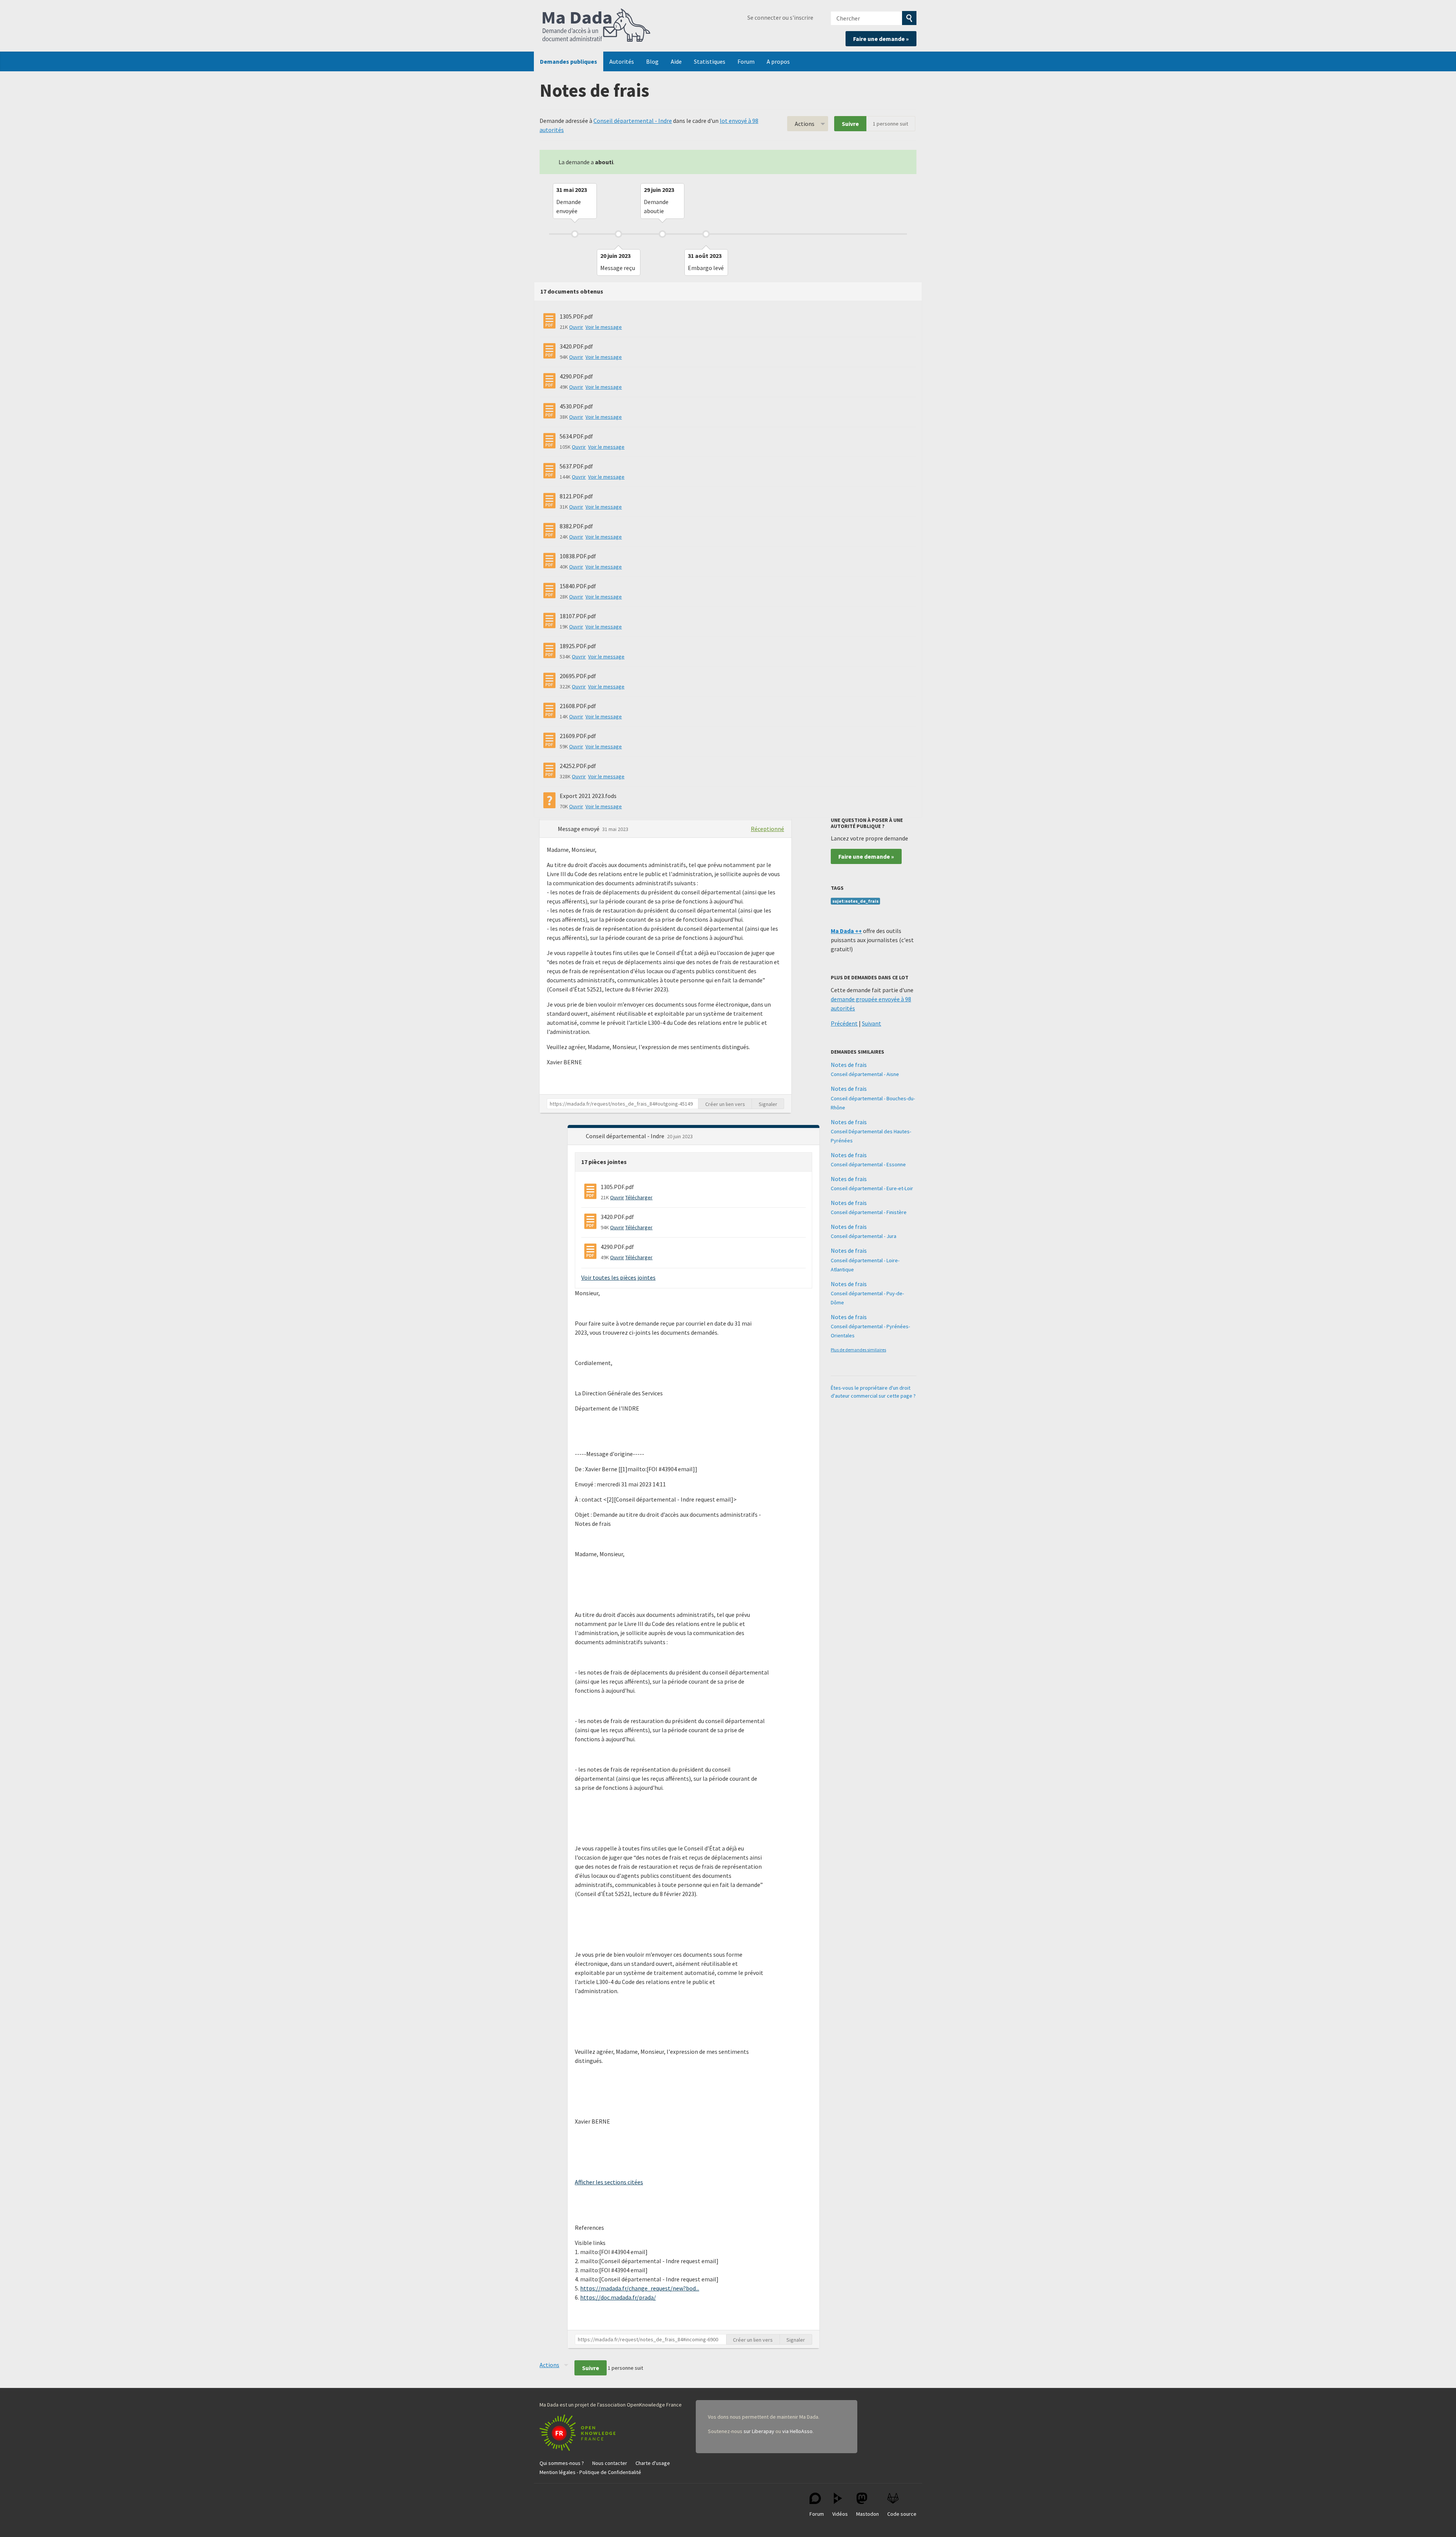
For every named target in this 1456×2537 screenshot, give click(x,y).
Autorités (622, 61)
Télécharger (639, 1197)
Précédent (844, 1023)
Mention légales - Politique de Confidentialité (590, 2472)
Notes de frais (849, 1065)
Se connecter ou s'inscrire (780, 17)
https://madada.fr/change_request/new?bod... (640, 2288)
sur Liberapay (759, 2431)
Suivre (850, 124)
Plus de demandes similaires (858, 1350)
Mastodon (868, 2514)
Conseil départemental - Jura (864, 1236)
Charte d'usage (653, 2463)
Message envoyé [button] (579, 829)
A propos (778, 61)
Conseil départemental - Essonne (868, 1164)
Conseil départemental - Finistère (869, 1212)
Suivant (872, 1023)
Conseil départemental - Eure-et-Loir (872, 1188)
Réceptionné (767, 829)
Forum (746, 61)
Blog (652, 61)
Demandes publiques (569, 61)
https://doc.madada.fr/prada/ (618, 2297)
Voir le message (604, 327)
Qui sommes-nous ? (562, 2463)
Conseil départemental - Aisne (865, 1074)
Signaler (768, 1104)
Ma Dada (596, 26)
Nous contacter (610, 2463)
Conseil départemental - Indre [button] (626, 1136)
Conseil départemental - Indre (633, 121)
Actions (805, 124)
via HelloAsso (797, 2431)
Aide (676, 61)
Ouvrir (576, 327)
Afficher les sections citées (609, 2182)
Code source (902, 2514)
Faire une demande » (881, 39)
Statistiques (710, 61)
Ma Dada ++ (846, 931)
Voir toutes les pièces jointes (618, 1277)
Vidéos (840, 2514)
